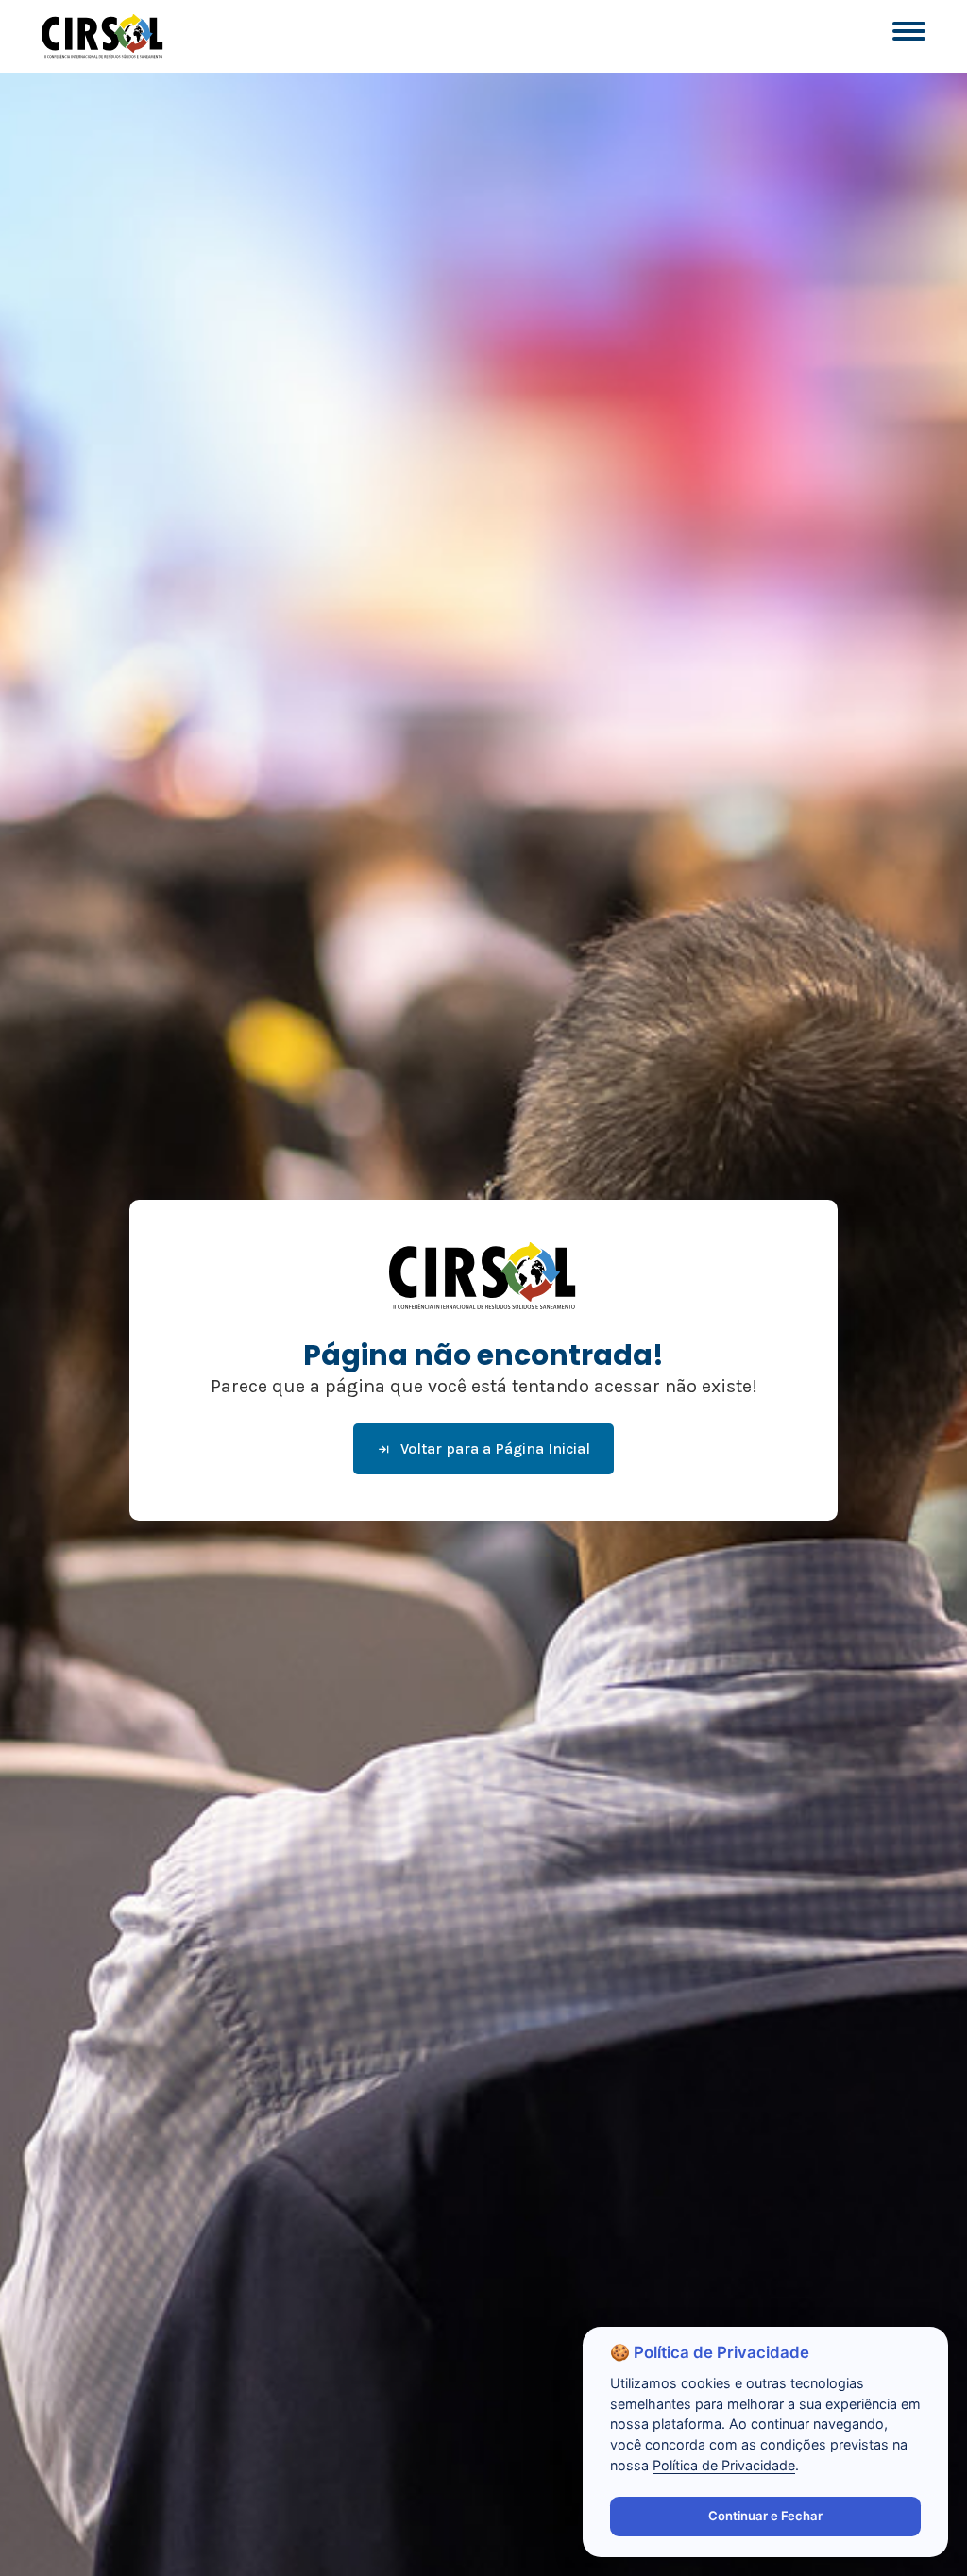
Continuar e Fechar (765, 2516)
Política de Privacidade (724, 2465)
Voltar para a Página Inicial (495, 1448)
